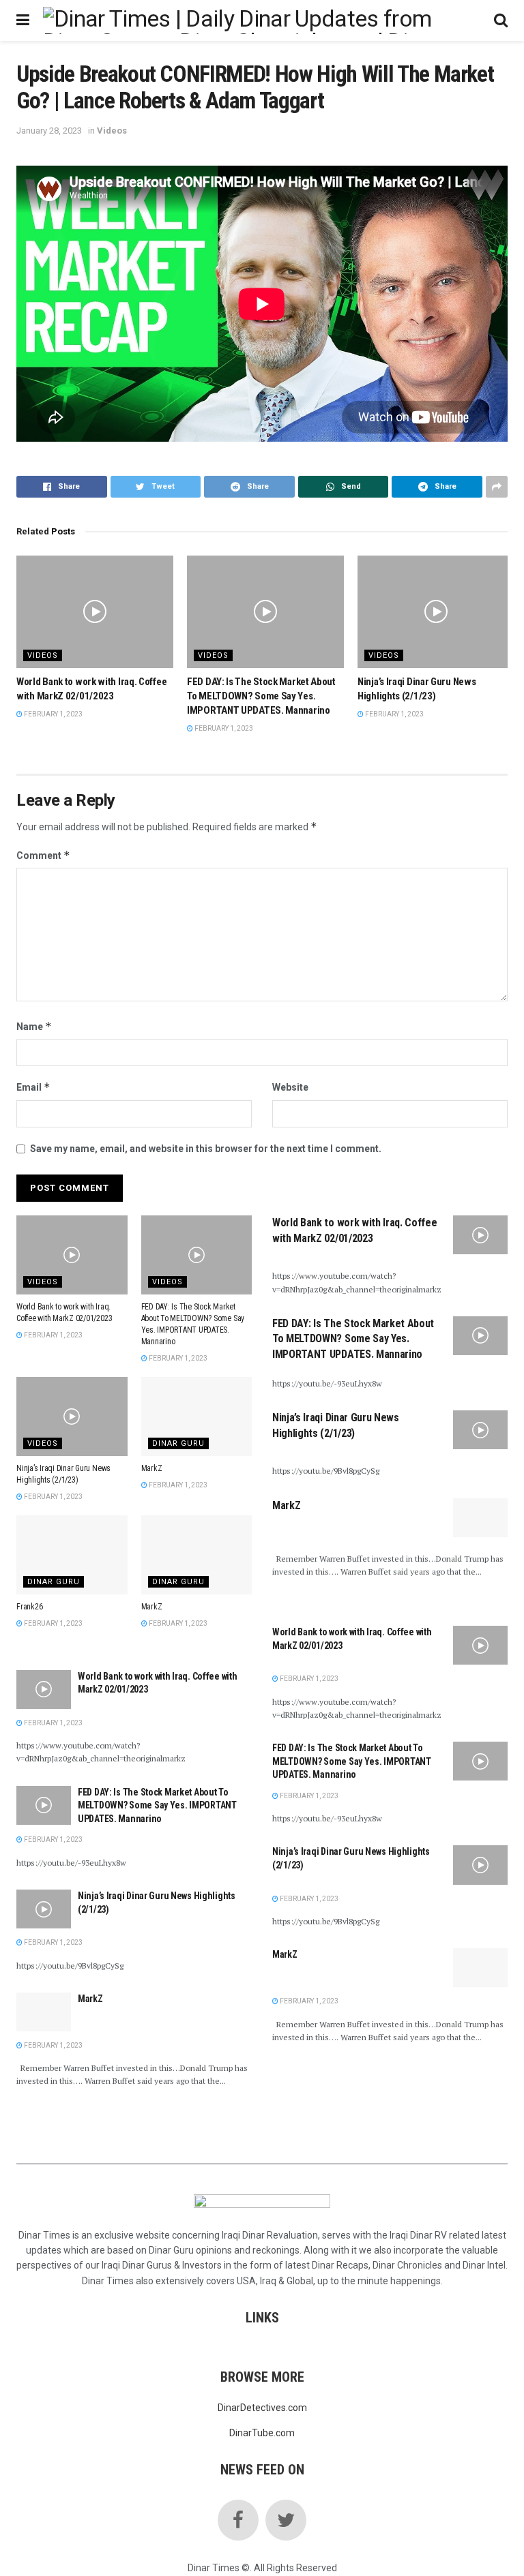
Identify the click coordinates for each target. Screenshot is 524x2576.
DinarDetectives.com (262, 2408)
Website (290, 1087)
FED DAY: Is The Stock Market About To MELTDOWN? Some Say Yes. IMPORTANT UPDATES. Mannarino (261, 696)
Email (33, 1087)
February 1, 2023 (53, 714)
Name (34, 1026)
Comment (43, 855)
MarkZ (152, 1468)
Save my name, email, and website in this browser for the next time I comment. (206, 1149)
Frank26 (29, 1607)
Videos (112, 131)
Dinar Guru (178, 1443)
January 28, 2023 (49, 131)
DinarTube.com (262, 2433)
